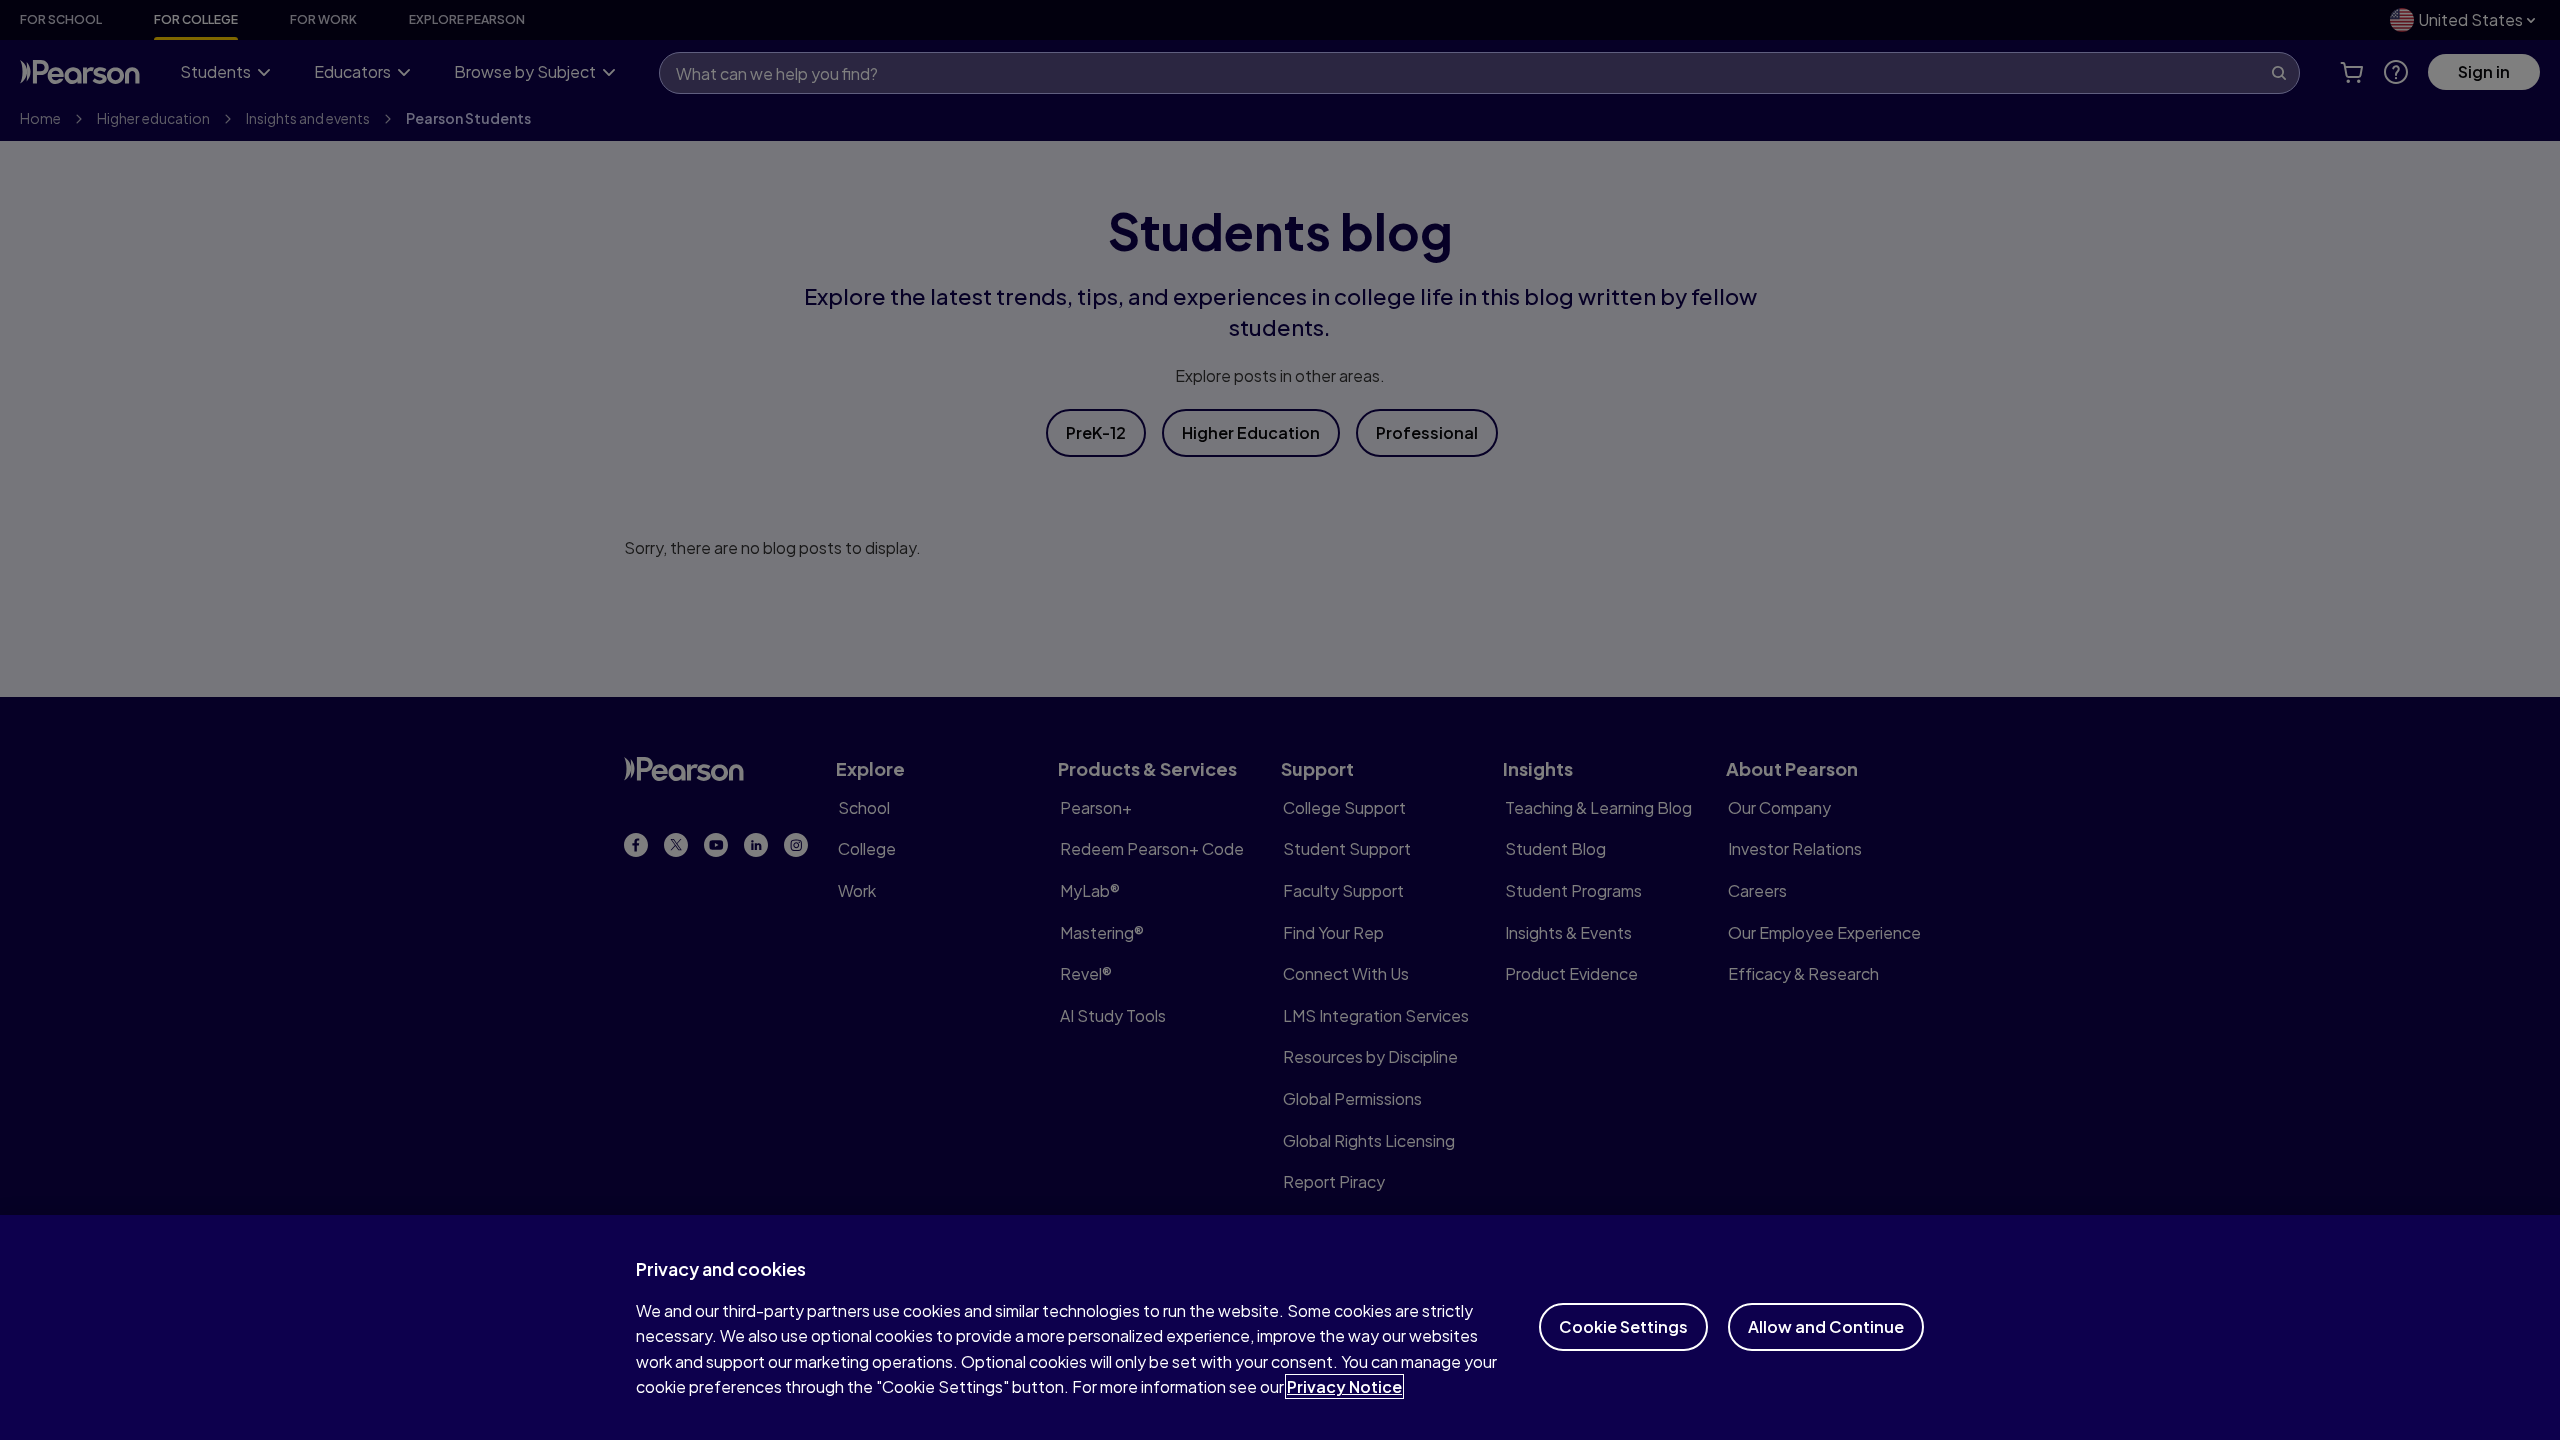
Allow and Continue (1826, 1326)
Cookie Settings (1623, 1326)
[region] (1280, 1327)
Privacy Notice (1344, 1386)
